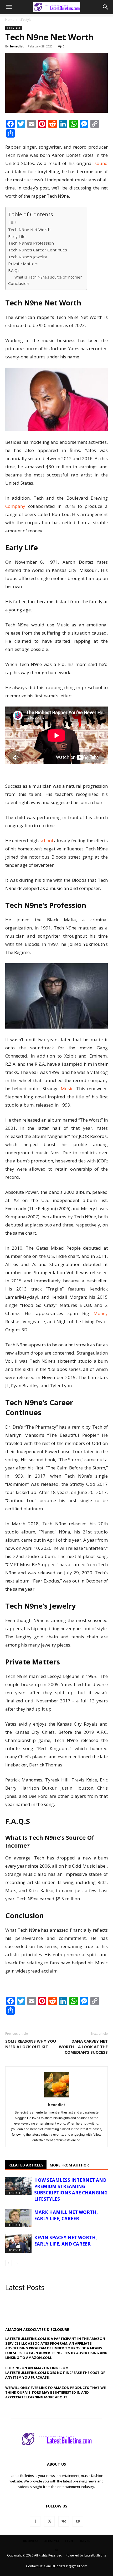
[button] (9, 7)
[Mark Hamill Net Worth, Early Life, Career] (18, 2218)
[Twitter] (49, 2521)
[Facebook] (35, 2521)
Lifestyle (25, 20)
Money (101, 1313)
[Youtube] (78, 2521)
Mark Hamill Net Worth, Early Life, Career (66, 2215)
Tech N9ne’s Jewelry (28, 257)
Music (67, 1089)
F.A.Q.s (14, 270)
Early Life (17, 236)
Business (31, 2541)
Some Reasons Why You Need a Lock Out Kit (31, 2044)
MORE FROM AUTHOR (69, 2165)
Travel (84, 2541)
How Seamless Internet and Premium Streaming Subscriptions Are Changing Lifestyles (71, 2190)
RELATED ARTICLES (26, 2165)
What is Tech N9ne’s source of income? (48, 277)
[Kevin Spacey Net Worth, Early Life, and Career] (18, 2244)
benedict (17, 46)
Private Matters (23, 264)
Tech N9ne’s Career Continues (38, 250)
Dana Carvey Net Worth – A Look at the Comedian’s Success (83, 2047)
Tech (69, 2541)
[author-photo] (56, 2097)
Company (15, 506)
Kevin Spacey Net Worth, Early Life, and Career (66, 2241)
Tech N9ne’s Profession (31, 243)
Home (10, 20)
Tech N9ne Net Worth (29, 230)
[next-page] (17, 2263)
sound (101, 163)
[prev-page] (9, 2263)
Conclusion (19, 283)
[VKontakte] (64, 2521)
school (46, 841)
